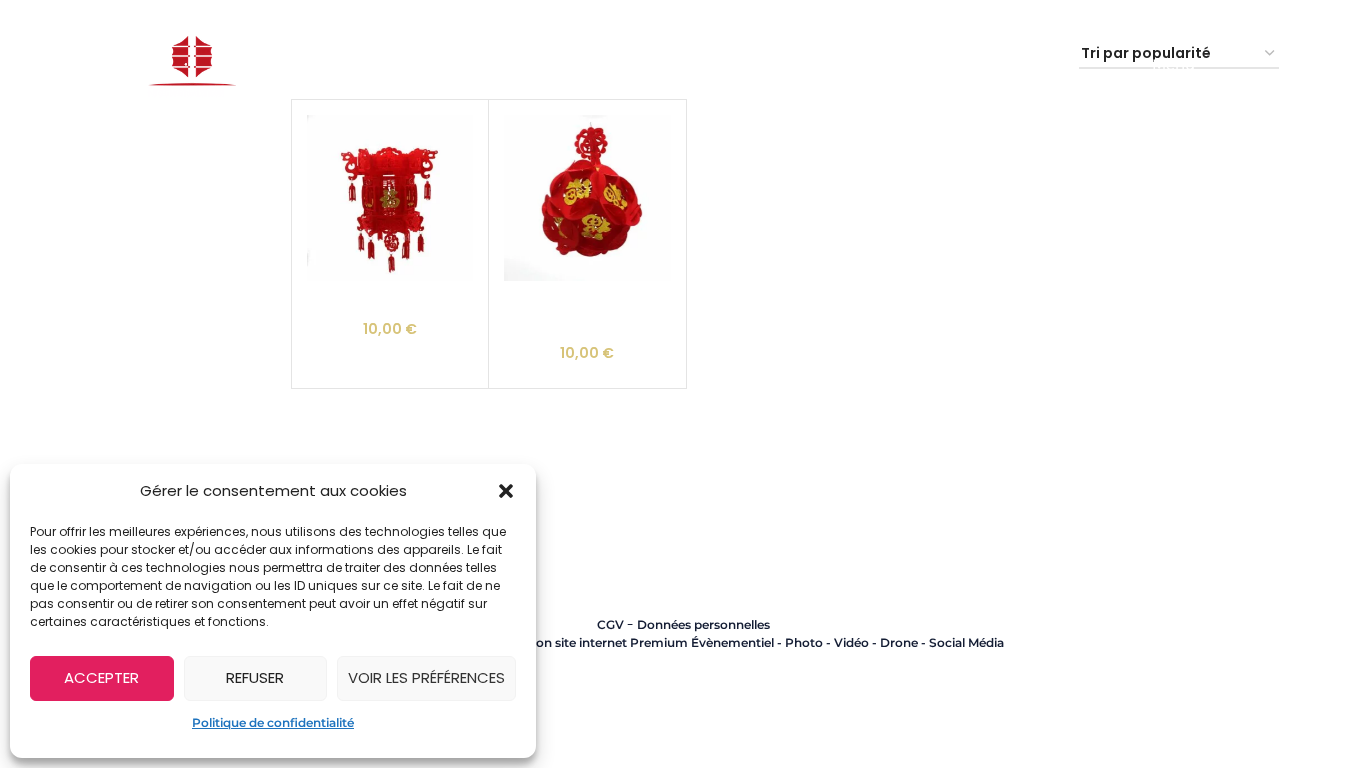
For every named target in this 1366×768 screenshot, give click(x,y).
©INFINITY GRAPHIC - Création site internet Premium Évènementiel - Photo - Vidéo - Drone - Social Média (683, 642)
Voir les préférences (426, 677)
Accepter (101, 677)
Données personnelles (703, 624)
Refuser (255, 677)
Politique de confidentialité (273, 722)
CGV (610, 624)
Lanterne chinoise (389, 301)
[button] (506, 491)
